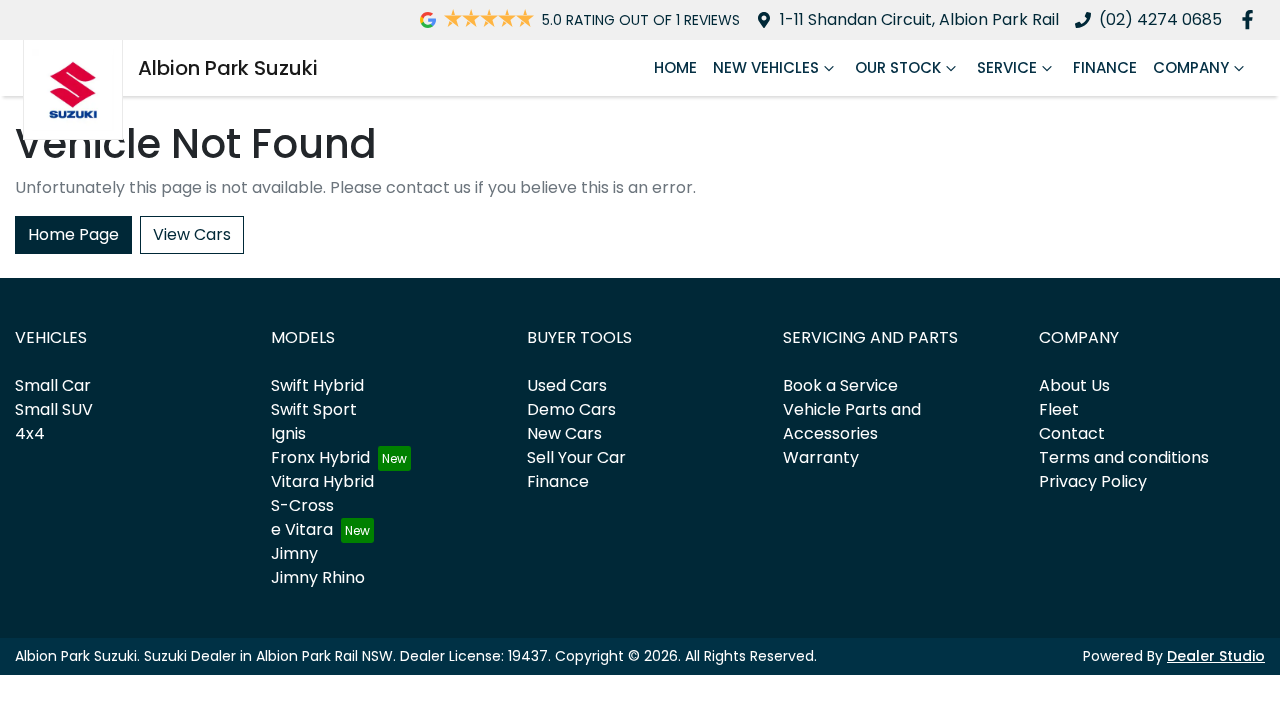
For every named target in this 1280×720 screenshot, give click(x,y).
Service (1007, 67)
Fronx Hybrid (320, 457)
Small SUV (54, 409)
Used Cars (567, 385)
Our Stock (898, 67)
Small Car (53, 385)
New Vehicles (766, 67)
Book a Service (840, 385)
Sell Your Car (576, 457)
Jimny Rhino (318, 577)
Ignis (288, 433)
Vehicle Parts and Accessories (852, 421)
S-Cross (302, 505)
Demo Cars (571, 409)
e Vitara (302, 529)
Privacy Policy (1093, 481)
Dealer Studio (1216, 656)
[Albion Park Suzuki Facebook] (1251, 19)
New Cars (564, 433)
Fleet (1059, 409)
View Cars (192, 234)
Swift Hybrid (317, 385)
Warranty (821, 457)
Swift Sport (314, 409)
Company (1191, 67)
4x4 (30, 433)
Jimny (294, 553)
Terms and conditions (1124, 457)
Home (675, 67)
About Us (1074, 385)
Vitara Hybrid (322, 481)
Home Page (73, 234)
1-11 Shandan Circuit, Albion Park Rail (919, 19)
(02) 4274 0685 (1160, 19)
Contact (1072, 433)
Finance (1105, 67)
